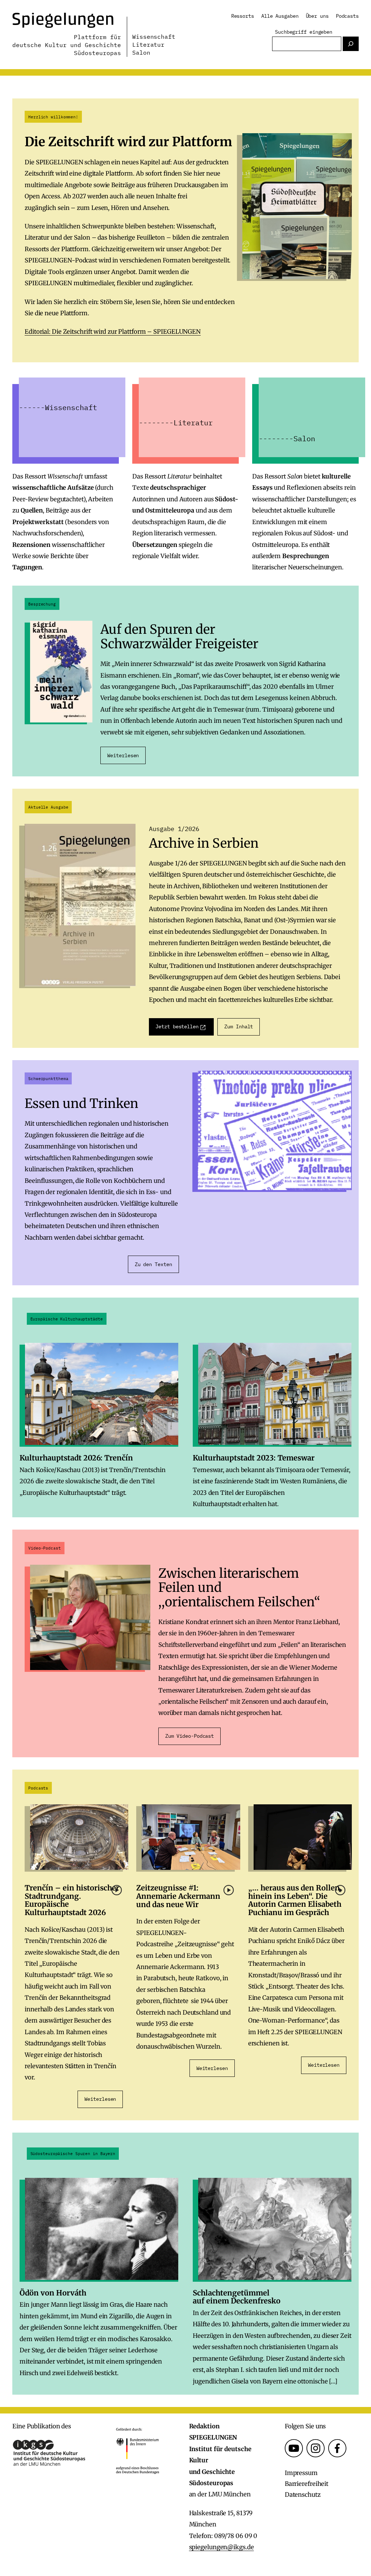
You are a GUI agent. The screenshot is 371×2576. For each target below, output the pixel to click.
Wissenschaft (154, 37)
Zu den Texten (153, 1264)
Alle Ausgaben (280, 16)
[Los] (351, 44)
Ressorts (243, 16)
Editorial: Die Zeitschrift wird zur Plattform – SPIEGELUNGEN (113, 332)
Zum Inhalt (239, 1026)
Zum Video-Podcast (189, 1736)
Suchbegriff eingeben (304, 32)
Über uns (317, 16)
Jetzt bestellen (177, 1026)
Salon (141, 52)
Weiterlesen (123, 755)
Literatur (148, 45)
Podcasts (347, 16)
